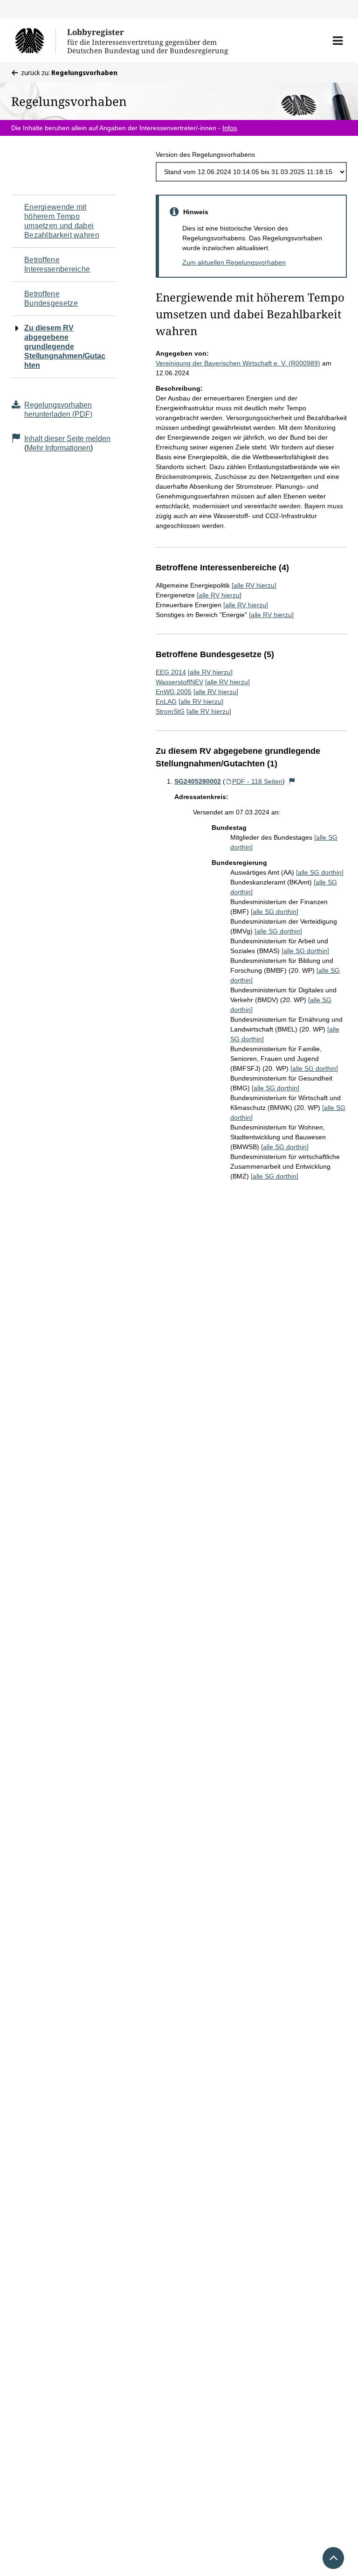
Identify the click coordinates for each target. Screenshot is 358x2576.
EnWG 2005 (174, 692)
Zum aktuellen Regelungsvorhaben (234, 262)
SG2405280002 (198, 781)
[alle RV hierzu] (254, 585)
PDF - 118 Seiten (257, 781)
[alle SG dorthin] (320, 872)
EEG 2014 (171, 672)
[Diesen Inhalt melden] (292, 781)
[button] (338, 41)
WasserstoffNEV (179, 682)
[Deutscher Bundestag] (35, 41)
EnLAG (166, 702)
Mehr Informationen (59, 448)
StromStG (170, 711)
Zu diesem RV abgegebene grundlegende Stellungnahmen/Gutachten (65, 347)
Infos (230, 128)
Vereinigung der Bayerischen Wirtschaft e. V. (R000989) (238, 363)
